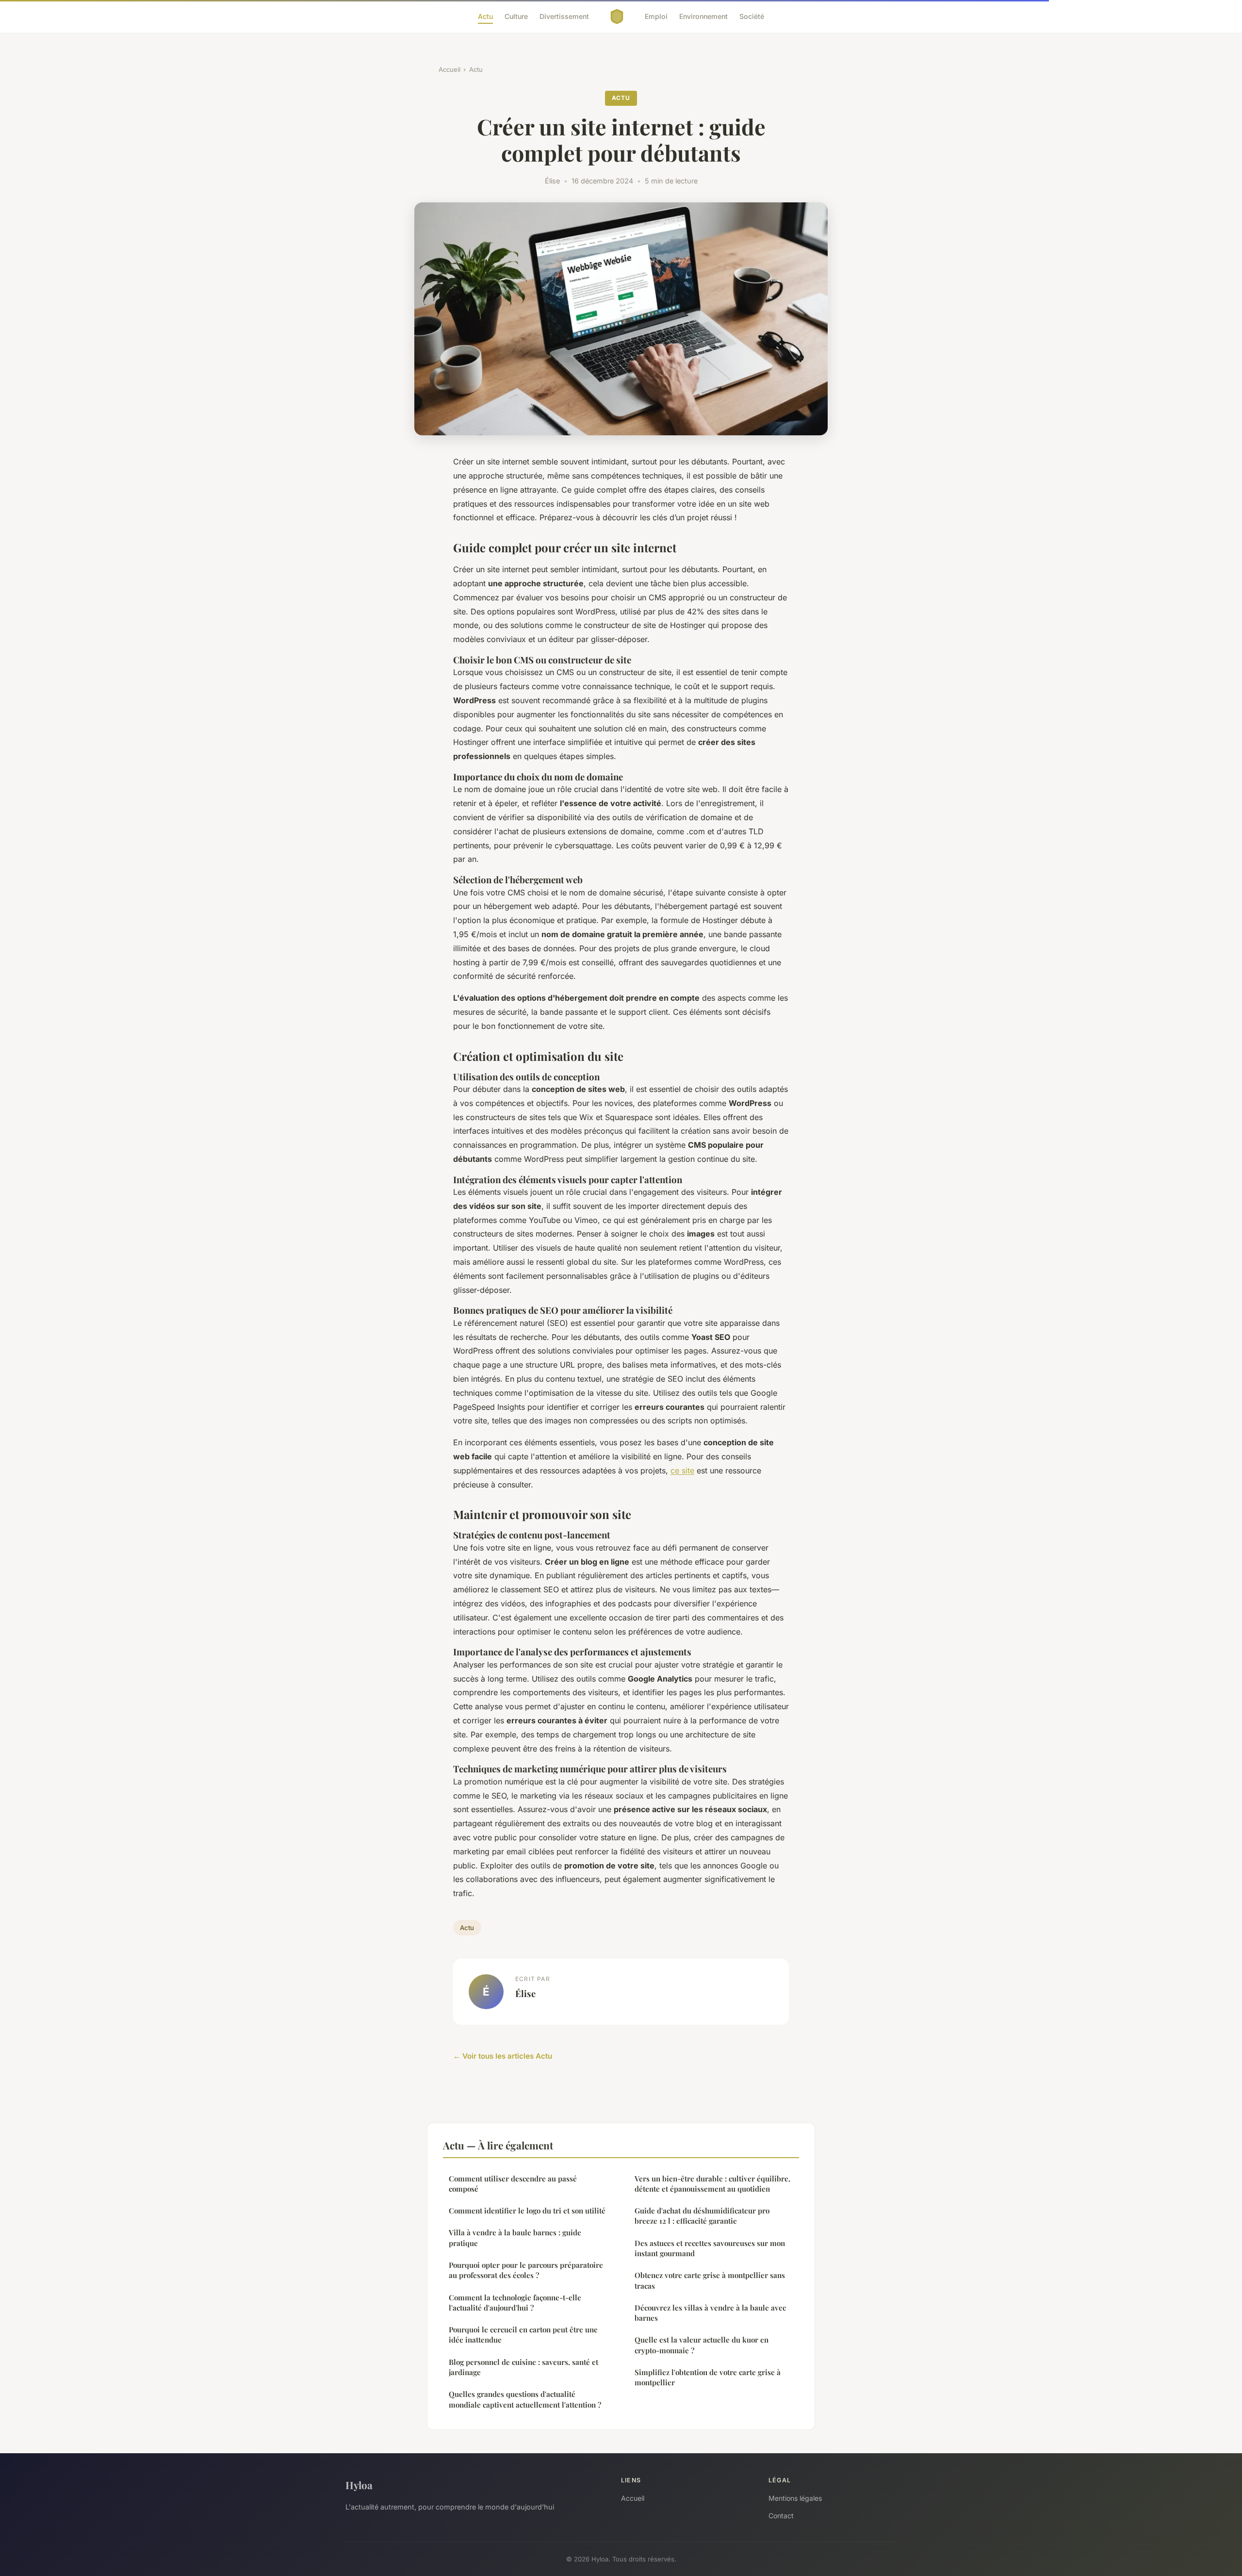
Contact (781, 2516)
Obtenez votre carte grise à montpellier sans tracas (710, 2280)
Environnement (703, 16)
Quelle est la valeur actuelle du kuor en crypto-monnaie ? (702, 2345)
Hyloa (359, 2485)
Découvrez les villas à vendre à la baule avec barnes (710, 2313)
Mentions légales (795, 2498)
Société (752, 16)
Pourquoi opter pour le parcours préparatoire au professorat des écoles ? (526, 2270)
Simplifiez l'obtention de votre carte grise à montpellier (708, 2377)
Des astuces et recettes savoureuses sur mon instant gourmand (710, 2248)
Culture (516, 16)
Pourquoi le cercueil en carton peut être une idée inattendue (523, 2335)
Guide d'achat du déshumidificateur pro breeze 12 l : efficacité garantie (702, 2216)
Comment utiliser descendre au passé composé (513, 2184)
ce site (682, 1470)
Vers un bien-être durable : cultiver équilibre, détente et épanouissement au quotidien (712, 2184)
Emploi (656, 16)
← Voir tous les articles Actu (503, 2056)
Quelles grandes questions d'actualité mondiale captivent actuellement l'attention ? (525, 2399)
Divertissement (564, 16)
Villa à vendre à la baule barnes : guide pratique (515, 2237)
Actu (485, 16)
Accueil (449, 69)
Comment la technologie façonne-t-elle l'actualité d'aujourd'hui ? (515, 2303)
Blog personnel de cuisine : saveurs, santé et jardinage (523, 2367)
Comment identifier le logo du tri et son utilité (527, 2211)
